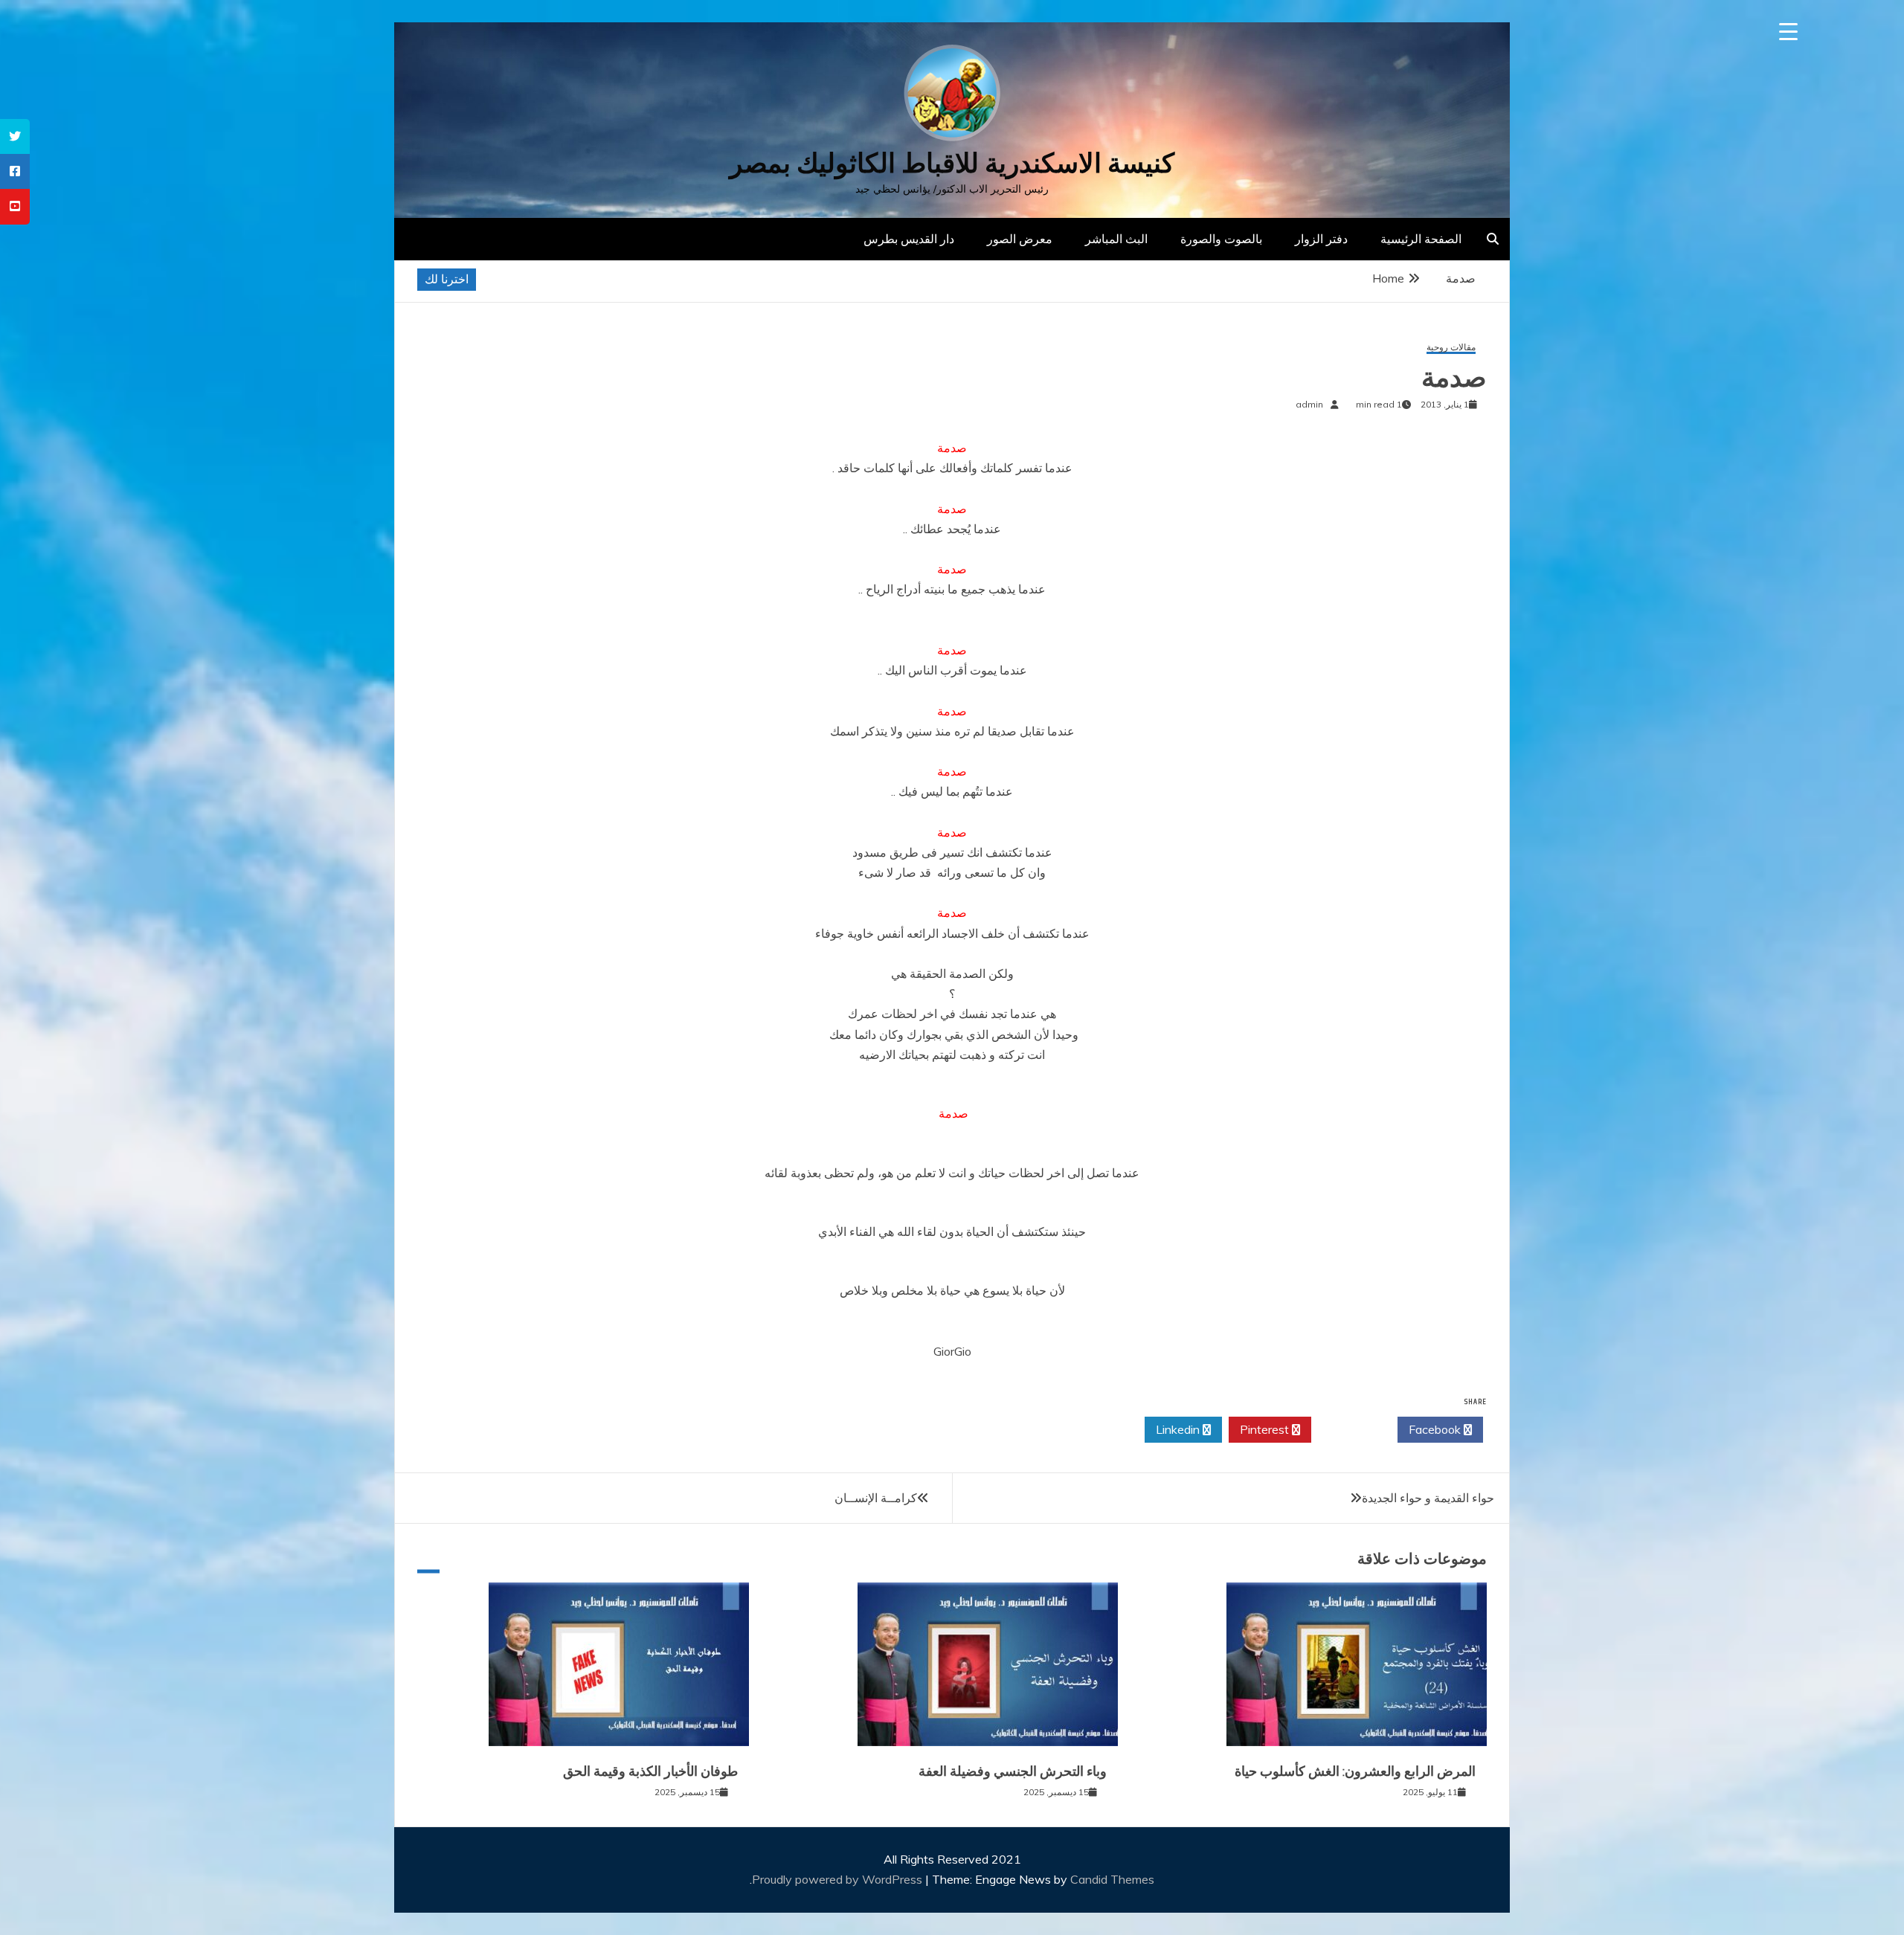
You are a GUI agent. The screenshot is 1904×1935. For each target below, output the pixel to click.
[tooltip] (15, 136)
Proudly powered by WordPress (839, 1879)
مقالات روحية (1451, 348)
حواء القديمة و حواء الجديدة (1428, 1498)
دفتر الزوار (1321, 239)
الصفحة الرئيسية (1421, 239)
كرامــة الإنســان (876, 1498)
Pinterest (1266, 1429)
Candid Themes (1112, 1879)
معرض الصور (1020, 239)
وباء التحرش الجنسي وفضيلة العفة (1013, 1771)
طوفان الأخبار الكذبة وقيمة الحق (650, 1771)
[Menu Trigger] (1788, 32)
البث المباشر (1116, 239)
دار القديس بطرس (909, 239)
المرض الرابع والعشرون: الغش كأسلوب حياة (1355, 1771)
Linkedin (1179, 1429)
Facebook (1436, 1429)
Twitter (1350, 1429)
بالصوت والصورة (1221, 239)
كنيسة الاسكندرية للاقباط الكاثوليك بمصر (952, 163)
